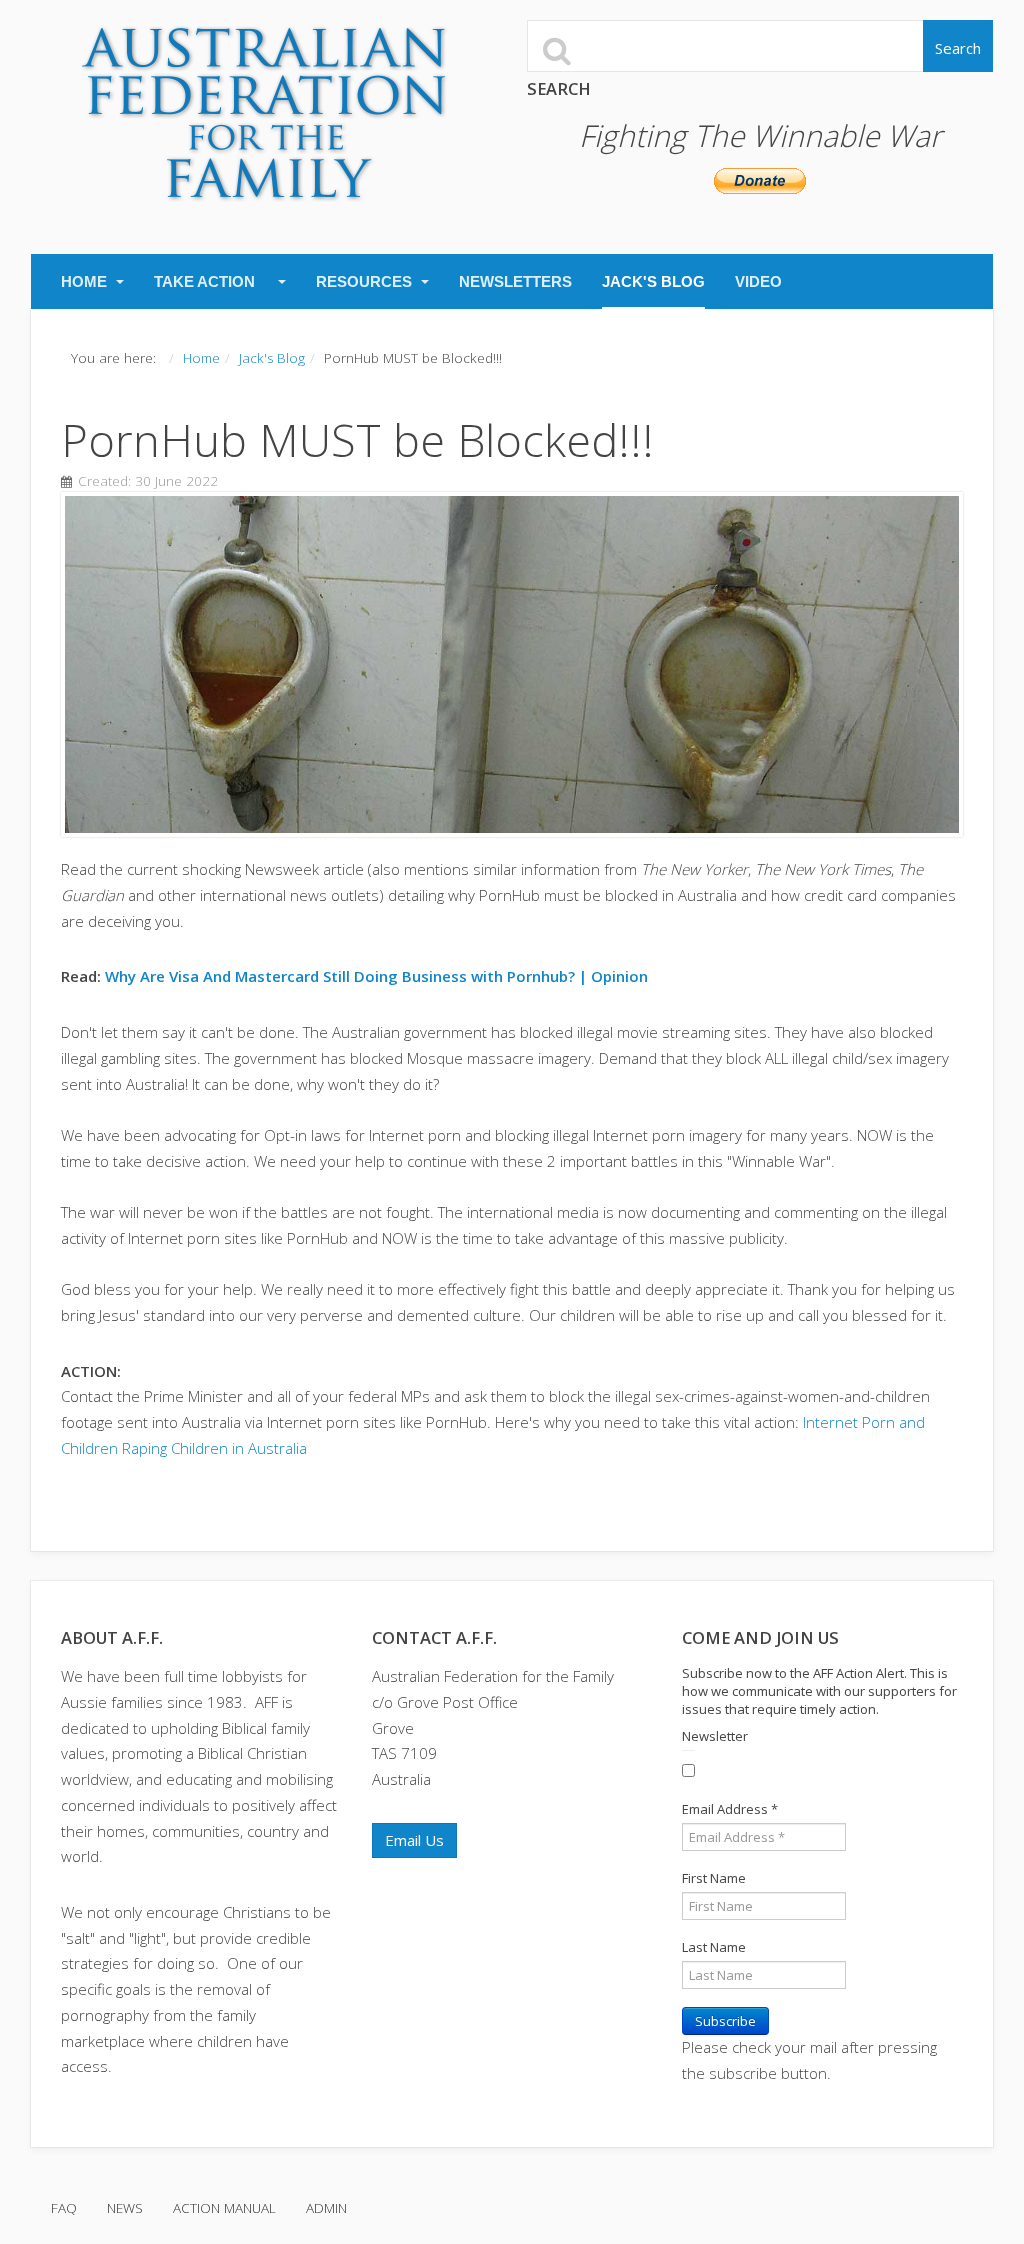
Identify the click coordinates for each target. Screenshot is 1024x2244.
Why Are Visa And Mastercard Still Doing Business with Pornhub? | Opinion (376, 976)
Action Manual (224, 2208)
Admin (326, 2208)
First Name (714, 1878)
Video (758, 281)
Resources (366, 281)
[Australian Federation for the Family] (265, 114)
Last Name (714, 1947)
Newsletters (515, 281)
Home (86, 281)
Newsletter (715, 1736)
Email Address (730, 1809)
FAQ (64, 2208)
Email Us (414, 1840)
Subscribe (725, 2021)
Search (958, 48)
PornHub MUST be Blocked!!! (357, 439)
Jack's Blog (653, 281)
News (125, 2208)
